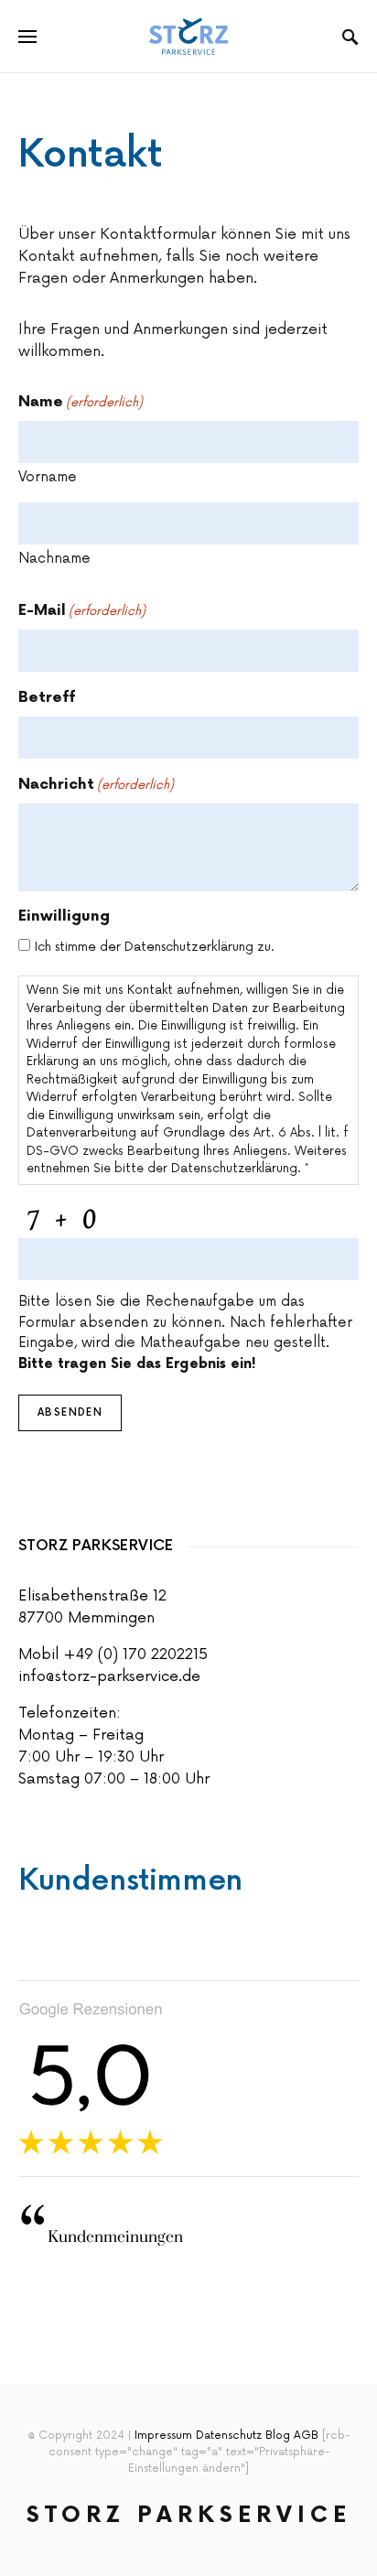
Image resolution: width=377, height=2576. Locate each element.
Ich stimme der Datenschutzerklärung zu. (155, 947)
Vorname (48, 477)
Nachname (54, 559)
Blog (280, 2436)
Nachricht (96, 785)
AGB (306, 2436)
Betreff (47, 698)
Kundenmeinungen (101, 2237)
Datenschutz (229, 2436)
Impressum (163, 2436)
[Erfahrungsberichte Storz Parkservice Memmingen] (91, 2078)
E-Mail (82, 611)
